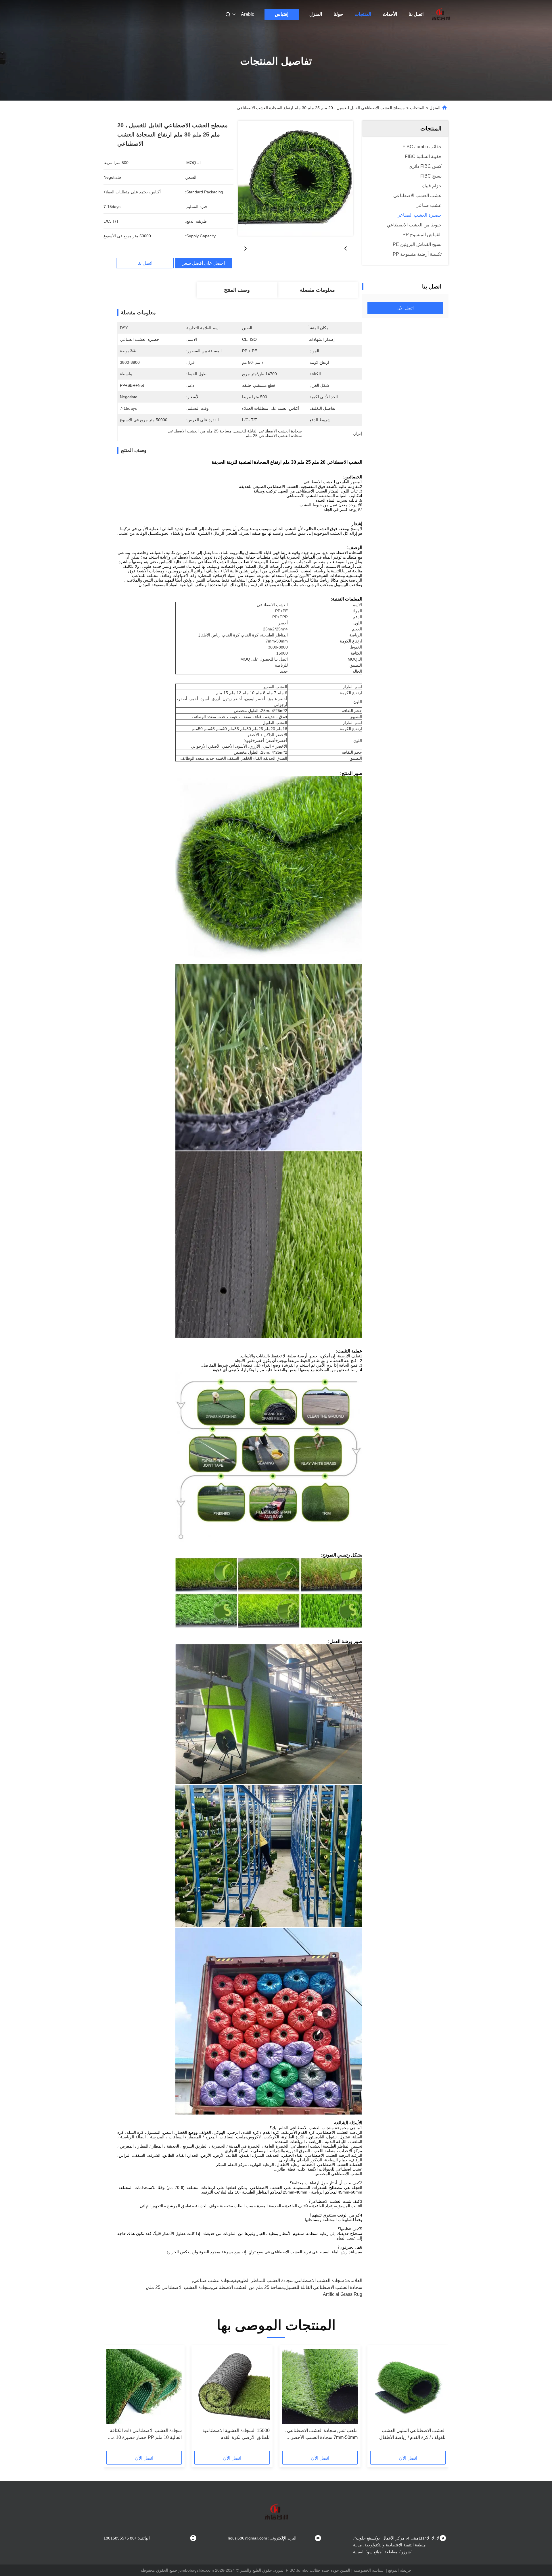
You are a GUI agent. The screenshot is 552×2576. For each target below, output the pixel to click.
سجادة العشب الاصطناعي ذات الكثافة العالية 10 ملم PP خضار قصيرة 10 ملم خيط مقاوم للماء (145, 2434)
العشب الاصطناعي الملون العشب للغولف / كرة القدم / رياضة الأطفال (412, 2434)
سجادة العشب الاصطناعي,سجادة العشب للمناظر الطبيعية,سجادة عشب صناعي (269, 2280)
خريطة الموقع (400, 2570)
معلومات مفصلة (317, 290)
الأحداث (390, 14)
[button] (438, 2400)
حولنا (338, 14)
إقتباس (282, 14)
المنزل (316, 14)
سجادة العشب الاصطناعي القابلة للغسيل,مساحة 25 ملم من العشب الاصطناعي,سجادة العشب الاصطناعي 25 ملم (255, 2287)
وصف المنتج (237, 290)
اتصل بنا (416, 14)
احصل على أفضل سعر (204, 263)
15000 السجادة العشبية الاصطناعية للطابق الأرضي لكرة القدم (236, 2434)
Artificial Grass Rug (343, 2294)
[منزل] (441, 14)
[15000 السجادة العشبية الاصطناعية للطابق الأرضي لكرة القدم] (232, 2386)
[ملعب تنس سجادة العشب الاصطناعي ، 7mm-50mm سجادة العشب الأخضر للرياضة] (320, 2386)
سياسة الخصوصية (369, 2570)
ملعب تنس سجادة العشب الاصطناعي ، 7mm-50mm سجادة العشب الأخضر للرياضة (321, 2434)
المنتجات (363, 14)
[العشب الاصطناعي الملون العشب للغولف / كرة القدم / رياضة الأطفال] (408, 2386)
